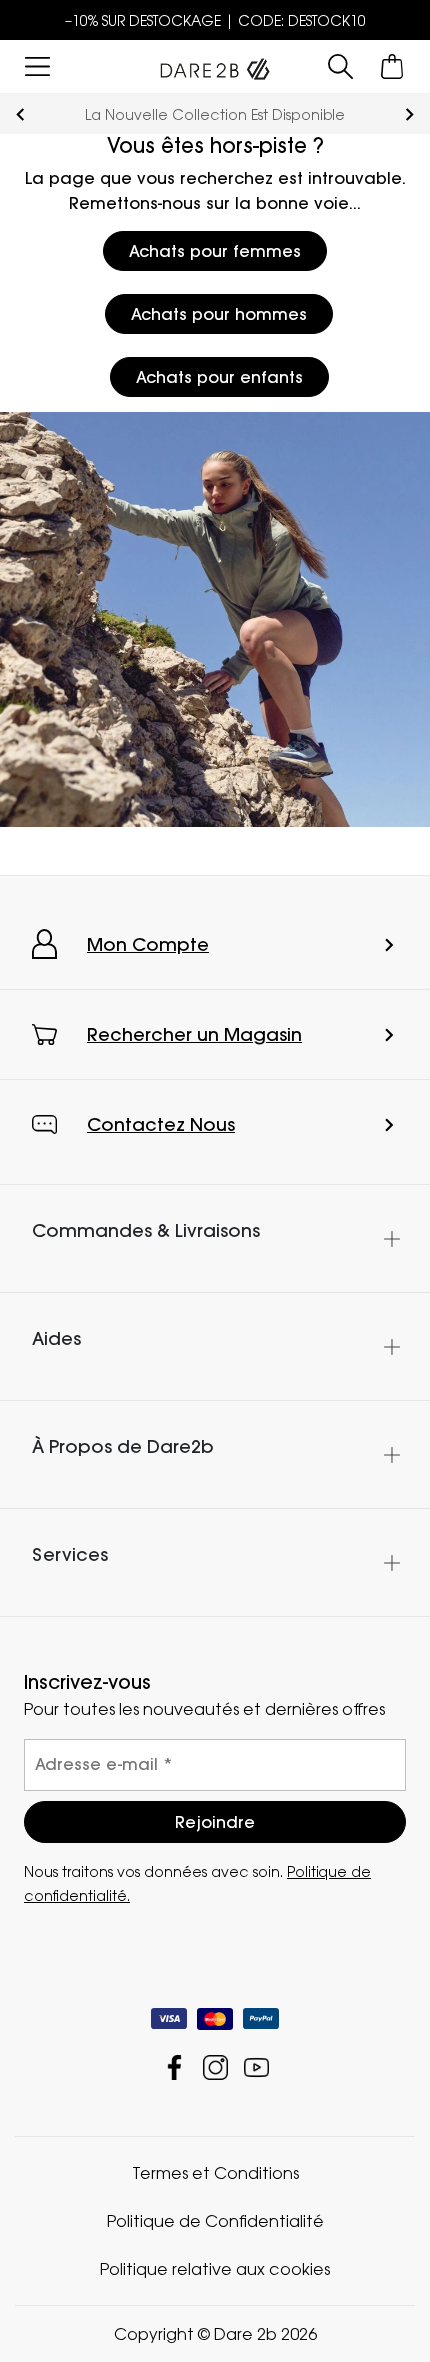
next (409, 114)
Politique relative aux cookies (215, 2269)
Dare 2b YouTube (256, 2067)
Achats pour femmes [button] (215, 251)
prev (20, 114)
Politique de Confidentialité (215, 2221)
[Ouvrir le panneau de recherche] (340, 66)
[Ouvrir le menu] (37, 66)
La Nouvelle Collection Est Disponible (215, 114)
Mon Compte (148, 944)
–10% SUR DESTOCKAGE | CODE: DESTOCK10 (215, 20)
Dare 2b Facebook (174, 2067)
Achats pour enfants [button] (219, 377)
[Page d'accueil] (215, 65)
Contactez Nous (161, 1124)
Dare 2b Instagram (215, 2067)
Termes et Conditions (215, 2173)
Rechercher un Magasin (194, 1034)
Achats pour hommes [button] (219, 314)
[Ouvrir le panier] (392, 66)
